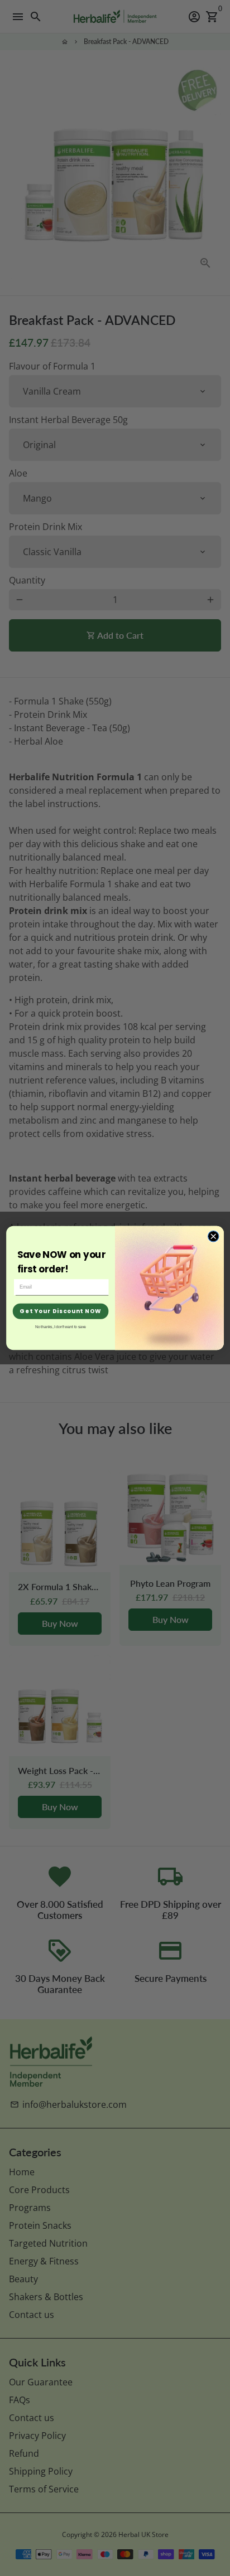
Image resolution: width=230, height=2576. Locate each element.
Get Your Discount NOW (60, 1311)
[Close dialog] (213, 1236)
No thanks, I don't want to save (61, 1327)
